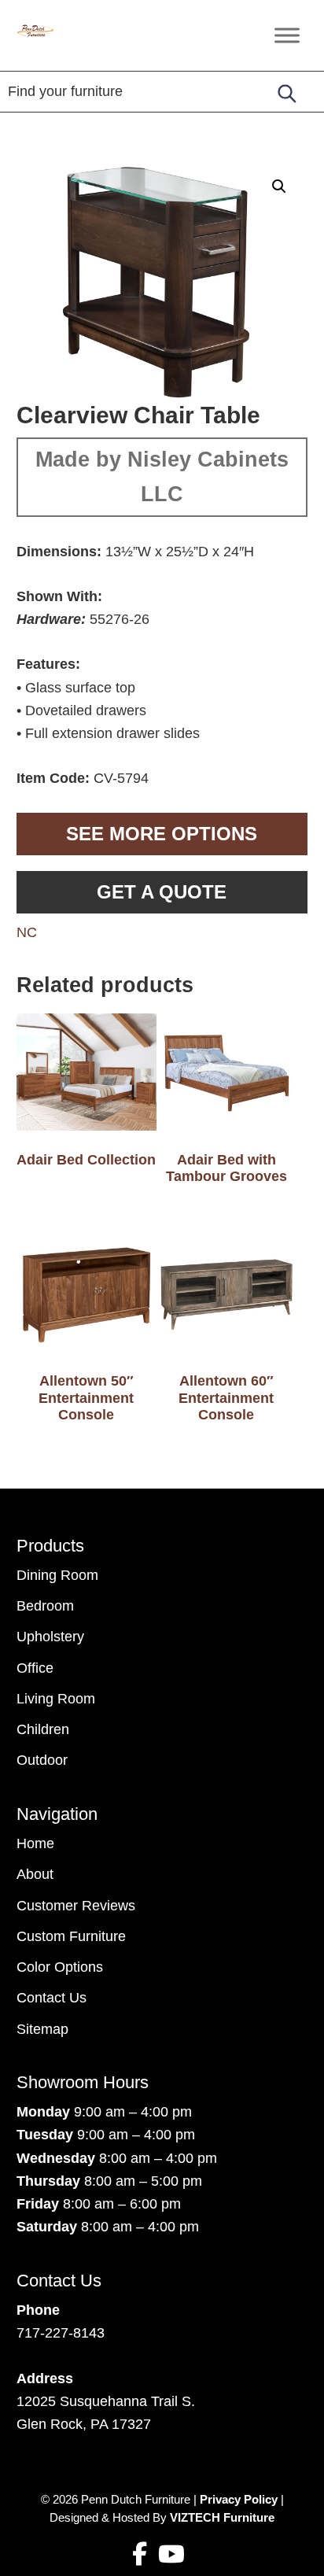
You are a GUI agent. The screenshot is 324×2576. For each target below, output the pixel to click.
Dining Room (57, 1575)
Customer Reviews (76, 1906)
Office (35, 1668)
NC (27, 932)
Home (35, 1843)
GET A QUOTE (162, 892)
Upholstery (50, 1637)
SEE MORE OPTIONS (162, 834)
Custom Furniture (71, 1936)
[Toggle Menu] (287, 35)
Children (43, 1729)
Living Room (56, 1699)
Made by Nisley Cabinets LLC (162, 477)
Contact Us (52, 1998)
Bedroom (45, 1606)
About (35, 1874)
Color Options (60, 1967)
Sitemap (42, 2029)
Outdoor (42, 1760)
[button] (279, 186)
